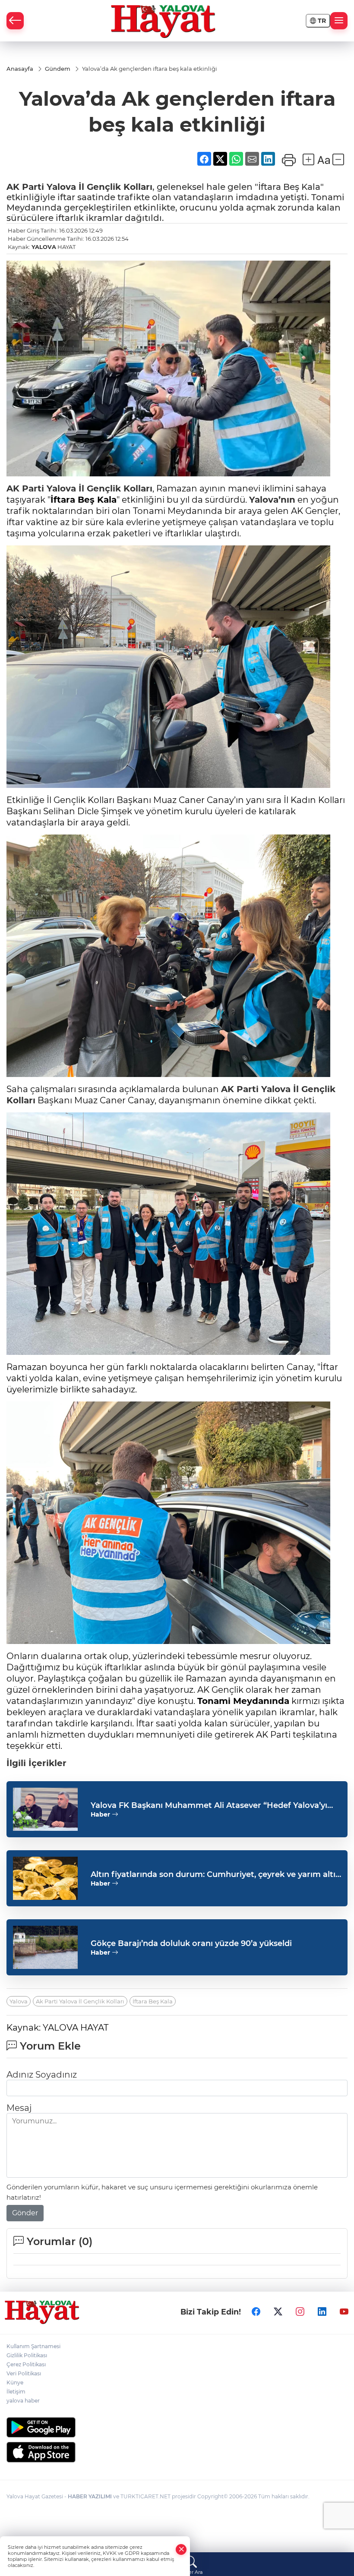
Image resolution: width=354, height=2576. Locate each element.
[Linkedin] (322, 2312)
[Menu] (339, 21)
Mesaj (19, 2108)
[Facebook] (256, 2312)
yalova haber (23, 2401)
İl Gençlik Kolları (114, 187)
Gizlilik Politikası (27, 2355)
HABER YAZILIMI (90, 2496)
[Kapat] (181, 2549)
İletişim (16, 2392)
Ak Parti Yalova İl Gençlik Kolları (80, 2001)
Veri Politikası (24, 2373)
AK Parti (27, 187)
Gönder (25, 2213)
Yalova (61, 187)
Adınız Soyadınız (42, 2075)
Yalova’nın (272, 500)
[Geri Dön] (15, 21)
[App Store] (177, 2452)
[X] (278, 2312)
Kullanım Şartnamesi (33, 2346)
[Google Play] (177, 2427)
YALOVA (44, 247)
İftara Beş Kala (153, 2001)
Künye (15, 2382)
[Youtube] (344, 2312)
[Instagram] (300, 2312)
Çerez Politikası (26, 2364)
